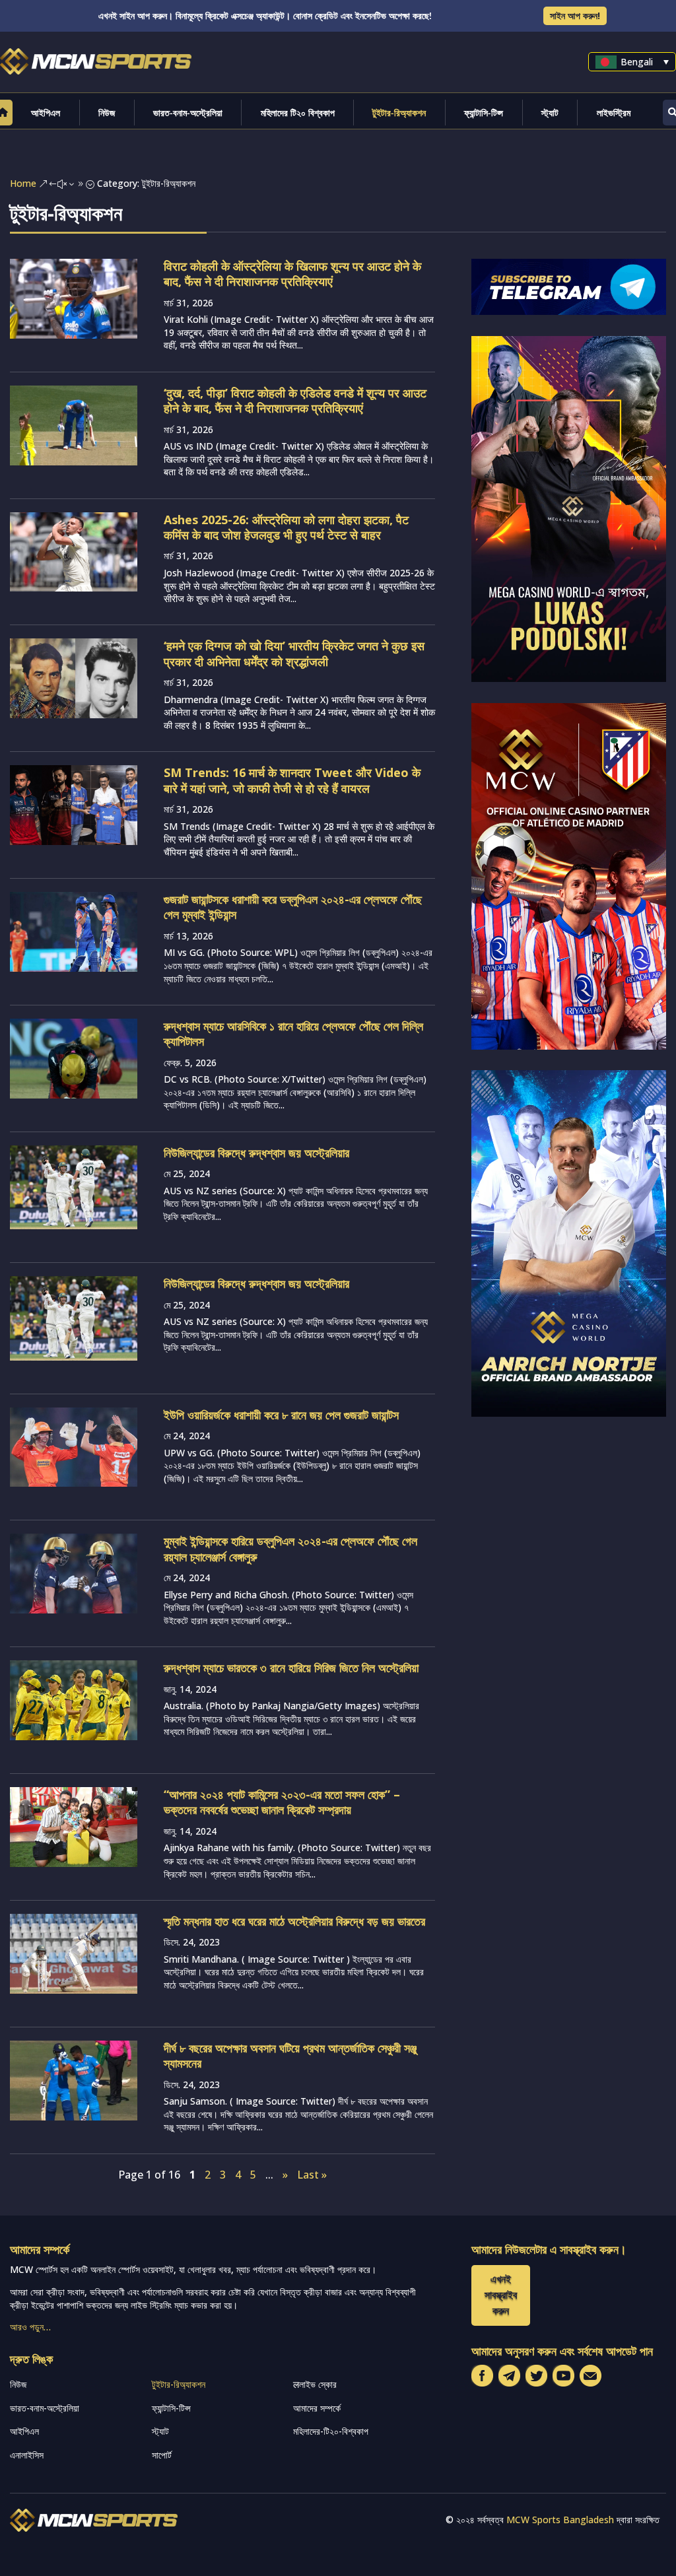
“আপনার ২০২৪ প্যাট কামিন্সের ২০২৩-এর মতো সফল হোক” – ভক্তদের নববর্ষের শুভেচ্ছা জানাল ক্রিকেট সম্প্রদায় (282, 1802)
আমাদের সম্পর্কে (317, 2408)
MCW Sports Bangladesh (560, 2520)
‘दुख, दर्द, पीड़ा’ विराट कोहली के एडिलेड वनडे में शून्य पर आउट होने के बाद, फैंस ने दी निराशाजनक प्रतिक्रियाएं (295, 400)
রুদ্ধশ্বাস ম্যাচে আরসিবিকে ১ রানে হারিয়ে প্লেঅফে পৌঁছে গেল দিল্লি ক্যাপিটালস (293, 1034)
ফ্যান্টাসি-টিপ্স (484, 113)
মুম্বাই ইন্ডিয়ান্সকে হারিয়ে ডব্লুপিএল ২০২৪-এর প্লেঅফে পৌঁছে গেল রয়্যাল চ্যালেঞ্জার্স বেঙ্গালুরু (290, 1548)
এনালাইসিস (27, 2455)
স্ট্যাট (550, 113)
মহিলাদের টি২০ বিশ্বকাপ (298, 113)
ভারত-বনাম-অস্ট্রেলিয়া (188, 113)
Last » (312, 2175)
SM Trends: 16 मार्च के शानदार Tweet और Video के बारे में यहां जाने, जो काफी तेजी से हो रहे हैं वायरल (292, 780)
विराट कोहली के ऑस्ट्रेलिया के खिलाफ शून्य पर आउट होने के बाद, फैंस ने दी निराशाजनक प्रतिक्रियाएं (292, 274)
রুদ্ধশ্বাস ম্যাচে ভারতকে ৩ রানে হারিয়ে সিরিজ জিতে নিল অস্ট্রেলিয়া (291, 1668)
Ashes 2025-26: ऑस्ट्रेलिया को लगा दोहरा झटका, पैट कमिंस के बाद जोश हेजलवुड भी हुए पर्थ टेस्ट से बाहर (286, 527)
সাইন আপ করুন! (575, 16)
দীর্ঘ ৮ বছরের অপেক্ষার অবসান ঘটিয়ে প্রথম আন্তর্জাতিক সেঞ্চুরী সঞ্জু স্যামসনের (290, 2055)
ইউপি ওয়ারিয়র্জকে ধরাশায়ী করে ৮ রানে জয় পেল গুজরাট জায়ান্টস (281, 1415)
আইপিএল (46, 113)
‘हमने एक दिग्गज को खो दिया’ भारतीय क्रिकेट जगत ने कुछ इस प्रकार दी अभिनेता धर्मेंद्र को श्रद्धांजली (294, 653)
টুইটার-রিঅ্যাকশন (399, 113)
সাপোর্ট (162, 2455)
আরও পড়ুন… (30, 2327)
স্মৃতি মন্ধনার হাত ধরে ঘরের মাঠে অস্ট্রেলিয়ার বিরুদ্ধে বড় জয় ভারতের (294, 1921)
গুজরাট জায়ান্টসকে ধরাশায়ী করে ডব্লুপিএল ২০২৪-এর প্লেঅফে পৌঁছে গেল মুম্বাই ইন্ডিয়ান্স (293, 907)
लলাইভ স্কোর (315, 2384)
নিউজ (107, 113)
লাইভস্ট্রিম (614, 113)
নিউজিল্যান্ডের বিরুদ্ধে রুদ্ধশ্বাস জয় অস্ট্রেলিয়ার (256, 1153)
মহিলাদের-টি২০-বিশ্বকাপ (331, 2431)
